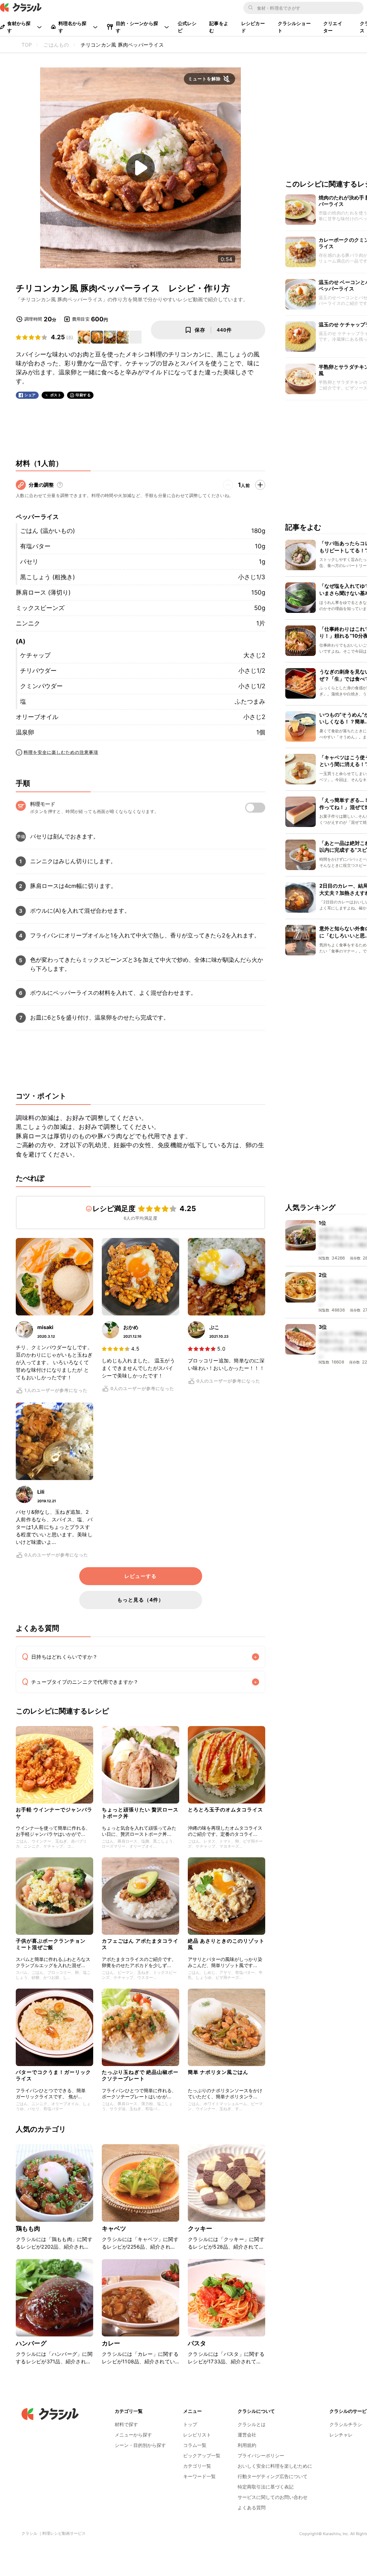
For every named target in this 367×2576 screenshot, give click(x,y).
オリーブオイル (37, 717)
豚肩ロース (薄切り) (43, 592)
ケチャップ (35, 655)
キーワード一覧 (199, 2476)
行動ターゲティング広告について (273, 2476)
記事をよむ (219, 27)
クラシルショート (294, 27)
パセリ (29, 562)
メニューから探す (133, 2435)
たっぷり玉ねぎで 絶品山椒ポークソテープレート (140, 2075)
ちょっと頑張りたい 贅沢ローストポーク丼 (140, 1813)
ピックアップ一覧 (202, 2456)
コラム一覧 (195, 2445)
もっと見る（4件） (140, 1600)
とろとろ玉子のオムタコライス (225, 1809)
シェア (30, 395)
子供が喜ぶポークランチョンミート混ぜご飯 (51, 1944)
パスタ (197, 2343)
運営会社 (247, 2435)
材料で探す (126, 2424)
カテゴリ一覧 (197, 2466)
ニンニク (28, 623)
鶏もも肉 (28, 2228)
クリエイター (333, 27)
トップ (190, 2424)
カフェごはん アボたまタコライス (140, 1944)
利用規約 (247, 2445)
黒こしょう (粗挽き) (47, 577)
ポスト (56, 395)
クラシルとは (252, 2424)
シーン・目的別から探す (140, 2445)
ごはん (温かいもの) (47, 531)
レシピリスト (197, 2435)
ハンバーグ (31, 2343)
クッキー (200, 2228)
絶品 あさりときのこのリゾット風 (226, 1944)
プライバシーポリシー (261, 2456)
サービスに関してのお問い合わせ (273, 2497)
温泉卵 (25, 732)
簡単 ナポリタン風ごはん (218, 2072)
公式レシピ (187, 27)
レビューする (140, 1576)
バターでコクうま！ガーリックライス (53, 2075)
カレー (111, 2343)
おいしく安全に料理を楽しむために (275, 2466)
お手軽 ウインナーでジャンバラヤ (54, 1813)
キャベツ (114, 2228)
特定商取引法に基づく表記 (266, 2487)
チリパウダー (38, 671)
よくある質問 (252, 2508)
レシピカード (253, 27)
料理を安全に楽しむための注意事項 (61, 752)
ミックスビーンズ (40, 608)
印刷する (83, 395)
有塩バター (35, 546)
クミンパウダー (41, 686)
